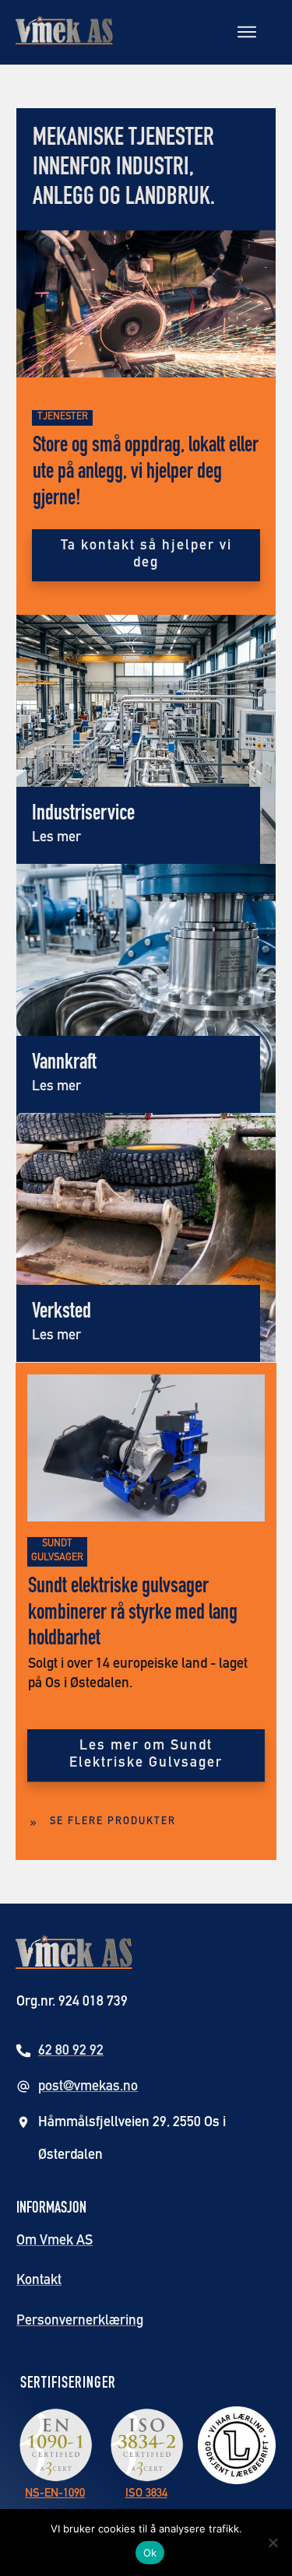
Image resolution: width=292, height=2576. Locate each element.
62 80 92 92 (71, 2051)
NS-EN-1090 (55, 2494)
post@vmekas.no (88, 2087)
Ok (150, 2553)
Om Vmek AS (55, 2241)
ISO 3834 (146, 2494)
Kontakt (39, 2281)
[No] (273, 2543)
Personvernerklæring (80, 2322)
